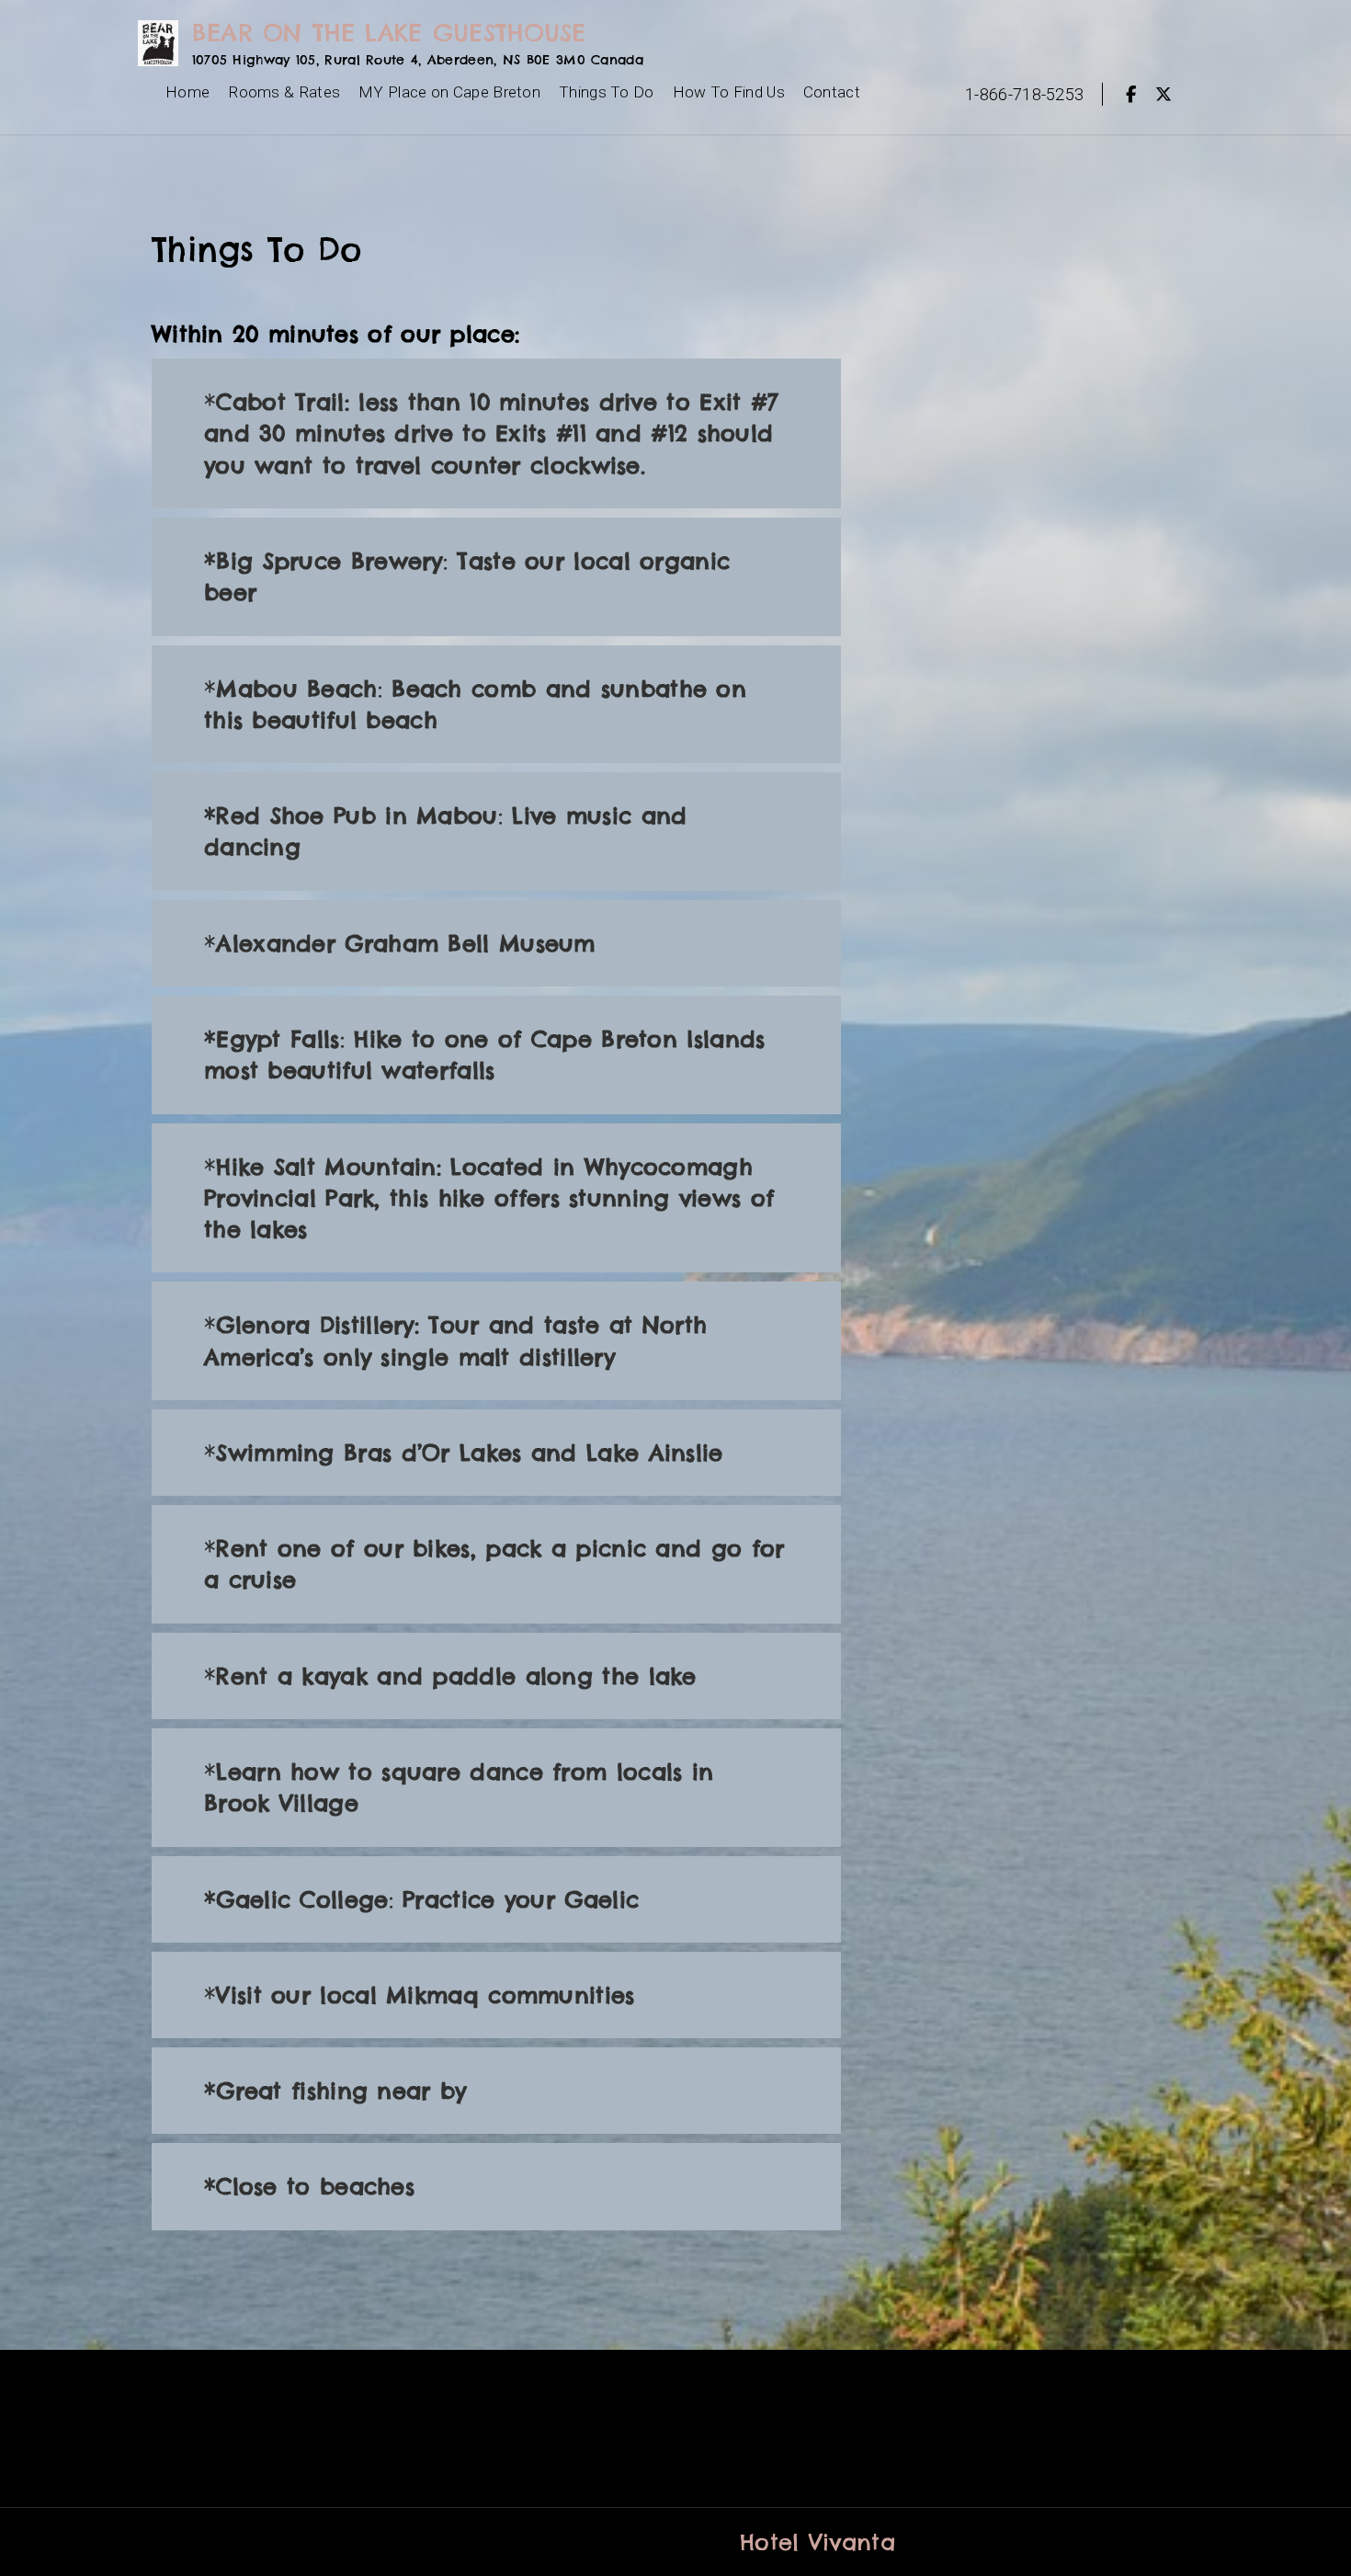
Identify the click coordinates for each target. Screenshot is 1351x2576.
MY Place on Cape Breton (449, 92)
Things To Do (607, 92)
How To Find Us (729, 92)
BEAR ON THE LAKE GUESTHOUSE (389, 33)
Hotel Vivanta (817, 2542)
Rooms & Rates (284, 92)
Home (187, 92)
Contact (832, 92)
